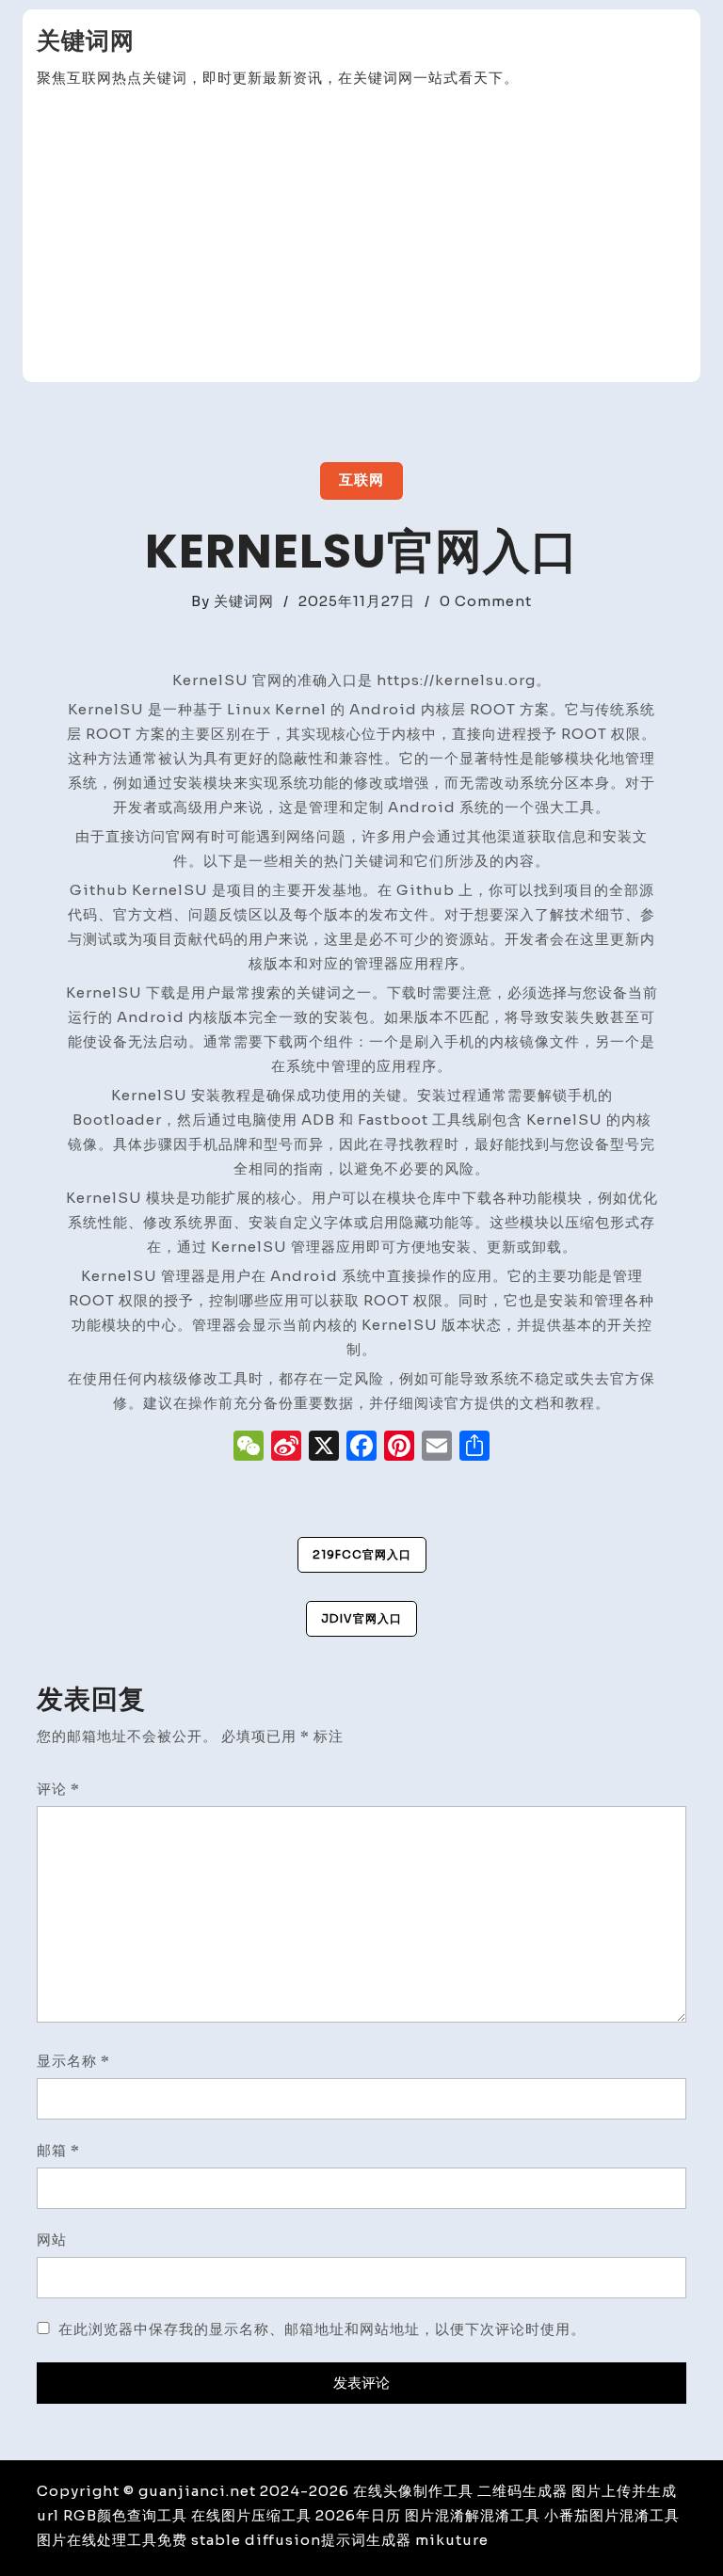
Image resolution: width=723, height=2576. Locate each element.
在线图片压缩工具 (251, 2515)
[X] (324, 1448)
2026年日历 (358, 2515)
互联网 (361, 480)
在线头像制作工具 (413, 2491)
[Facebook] (361, 1448)
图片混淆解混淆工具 (473, 2515)
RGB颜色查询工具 (125, 2515)
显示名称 (73, 2061)
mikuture (452, 2540)
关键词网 (86, 41)
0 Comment (486, 601)
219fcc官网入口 (362, 1554)
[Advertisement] (361, 236)
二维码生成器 (522, 2491)
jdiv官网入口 (361, 1618)
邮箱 (58, 2150)
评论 (58, 1789)
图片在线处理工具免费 (112, 2540)
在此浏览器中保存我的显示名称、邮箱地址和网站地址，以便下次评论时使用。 (322, 2329)
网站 (52, 2240)
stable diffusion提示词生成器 (301, 2540)
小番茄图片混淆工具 (612, 2515)
